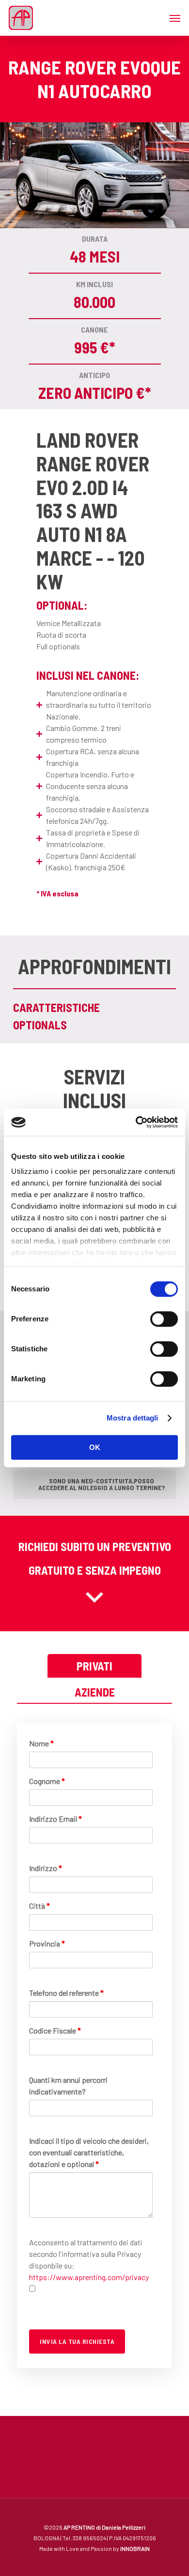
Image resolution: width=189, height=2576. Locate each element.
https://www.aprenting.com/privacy (89, 2277)
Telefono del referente (66, 1993)
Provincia (47, 1943)
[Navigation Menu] (175, 18)
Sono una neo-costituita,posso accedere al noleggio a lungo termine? (102, 1484)
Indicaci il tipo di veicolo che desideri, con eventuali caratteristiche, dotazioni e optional (89, 2152)
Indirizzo (46, 1868)
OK (95, 1447)
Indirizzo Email (55, 1819)
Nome (41, 1743)
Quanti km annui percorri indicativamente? (68, 2086)
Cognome (47, 1781)
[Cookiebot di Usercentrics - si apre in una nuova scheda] (136, 1122)
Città (39, 1906)
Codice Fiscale (55, 2030)
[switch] (164, 1319)
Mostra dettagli (133, 1418)
